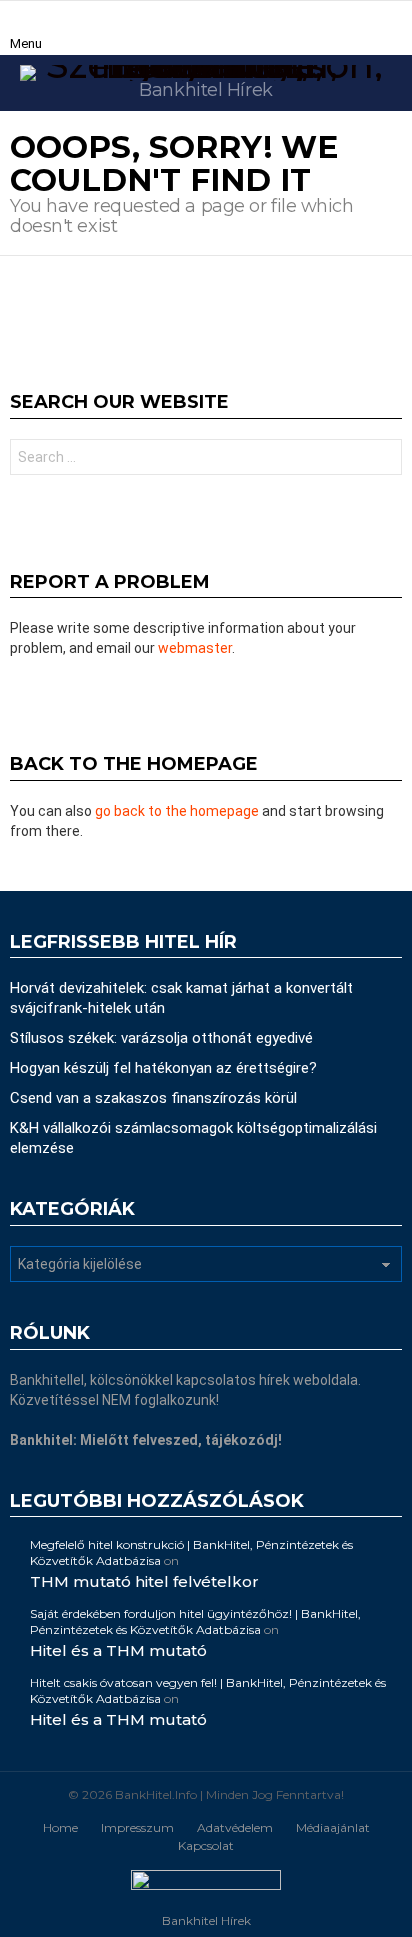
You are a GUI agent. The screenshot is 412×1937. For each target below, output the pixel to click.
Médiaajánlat (333, 1827)
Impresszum (137, 1827)
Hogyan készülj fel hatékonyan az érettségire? (163, 1068)
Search (382, 459)
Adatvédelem (235, 1827)
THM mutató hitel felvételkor (144, 1581)
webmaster (195, 648)
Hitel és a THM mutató (118, 1650)
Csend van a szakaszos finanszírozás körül (153, 1098)
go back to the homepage (177, 811)
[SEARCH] (394, 28)
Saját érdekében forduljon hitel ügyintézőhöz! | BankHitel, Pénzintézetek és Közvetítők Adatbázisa (195, 1621)
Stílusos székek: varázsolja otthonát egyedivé (161, 1038)
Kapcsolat (206, 1845)
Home (60, 1827)
